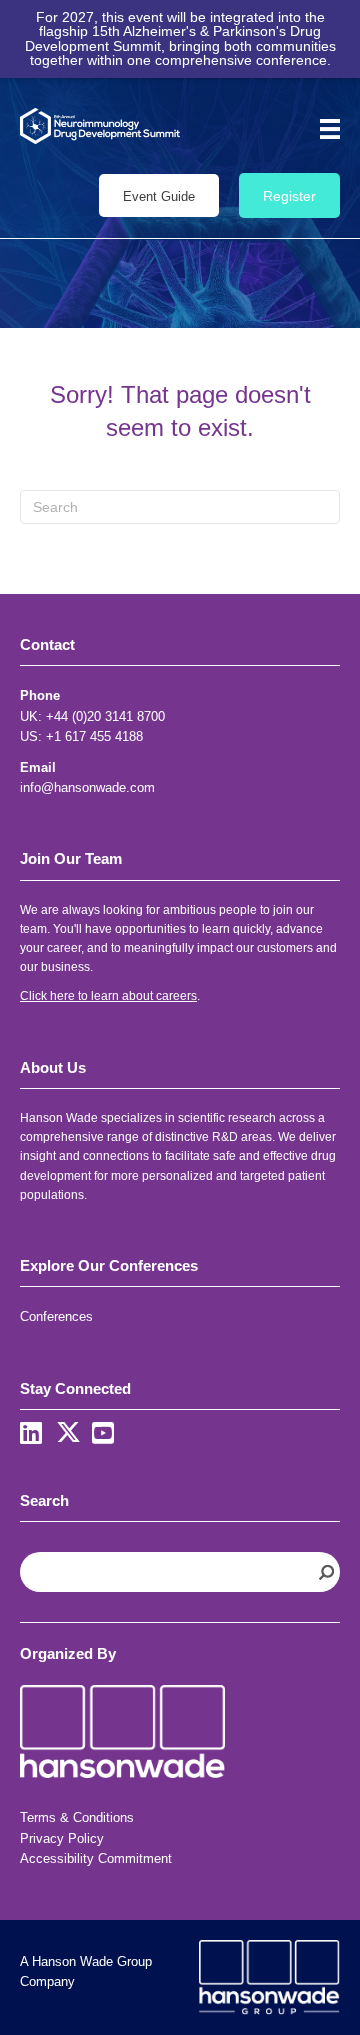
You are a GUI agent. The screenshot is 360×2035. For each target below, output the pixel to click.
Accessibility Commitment (96, 1858)
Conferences (56, 1316)
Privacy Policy (62, 1838)
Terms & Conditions (77, 1817)
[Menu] (323, 129)
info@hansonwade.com (87, 787)
